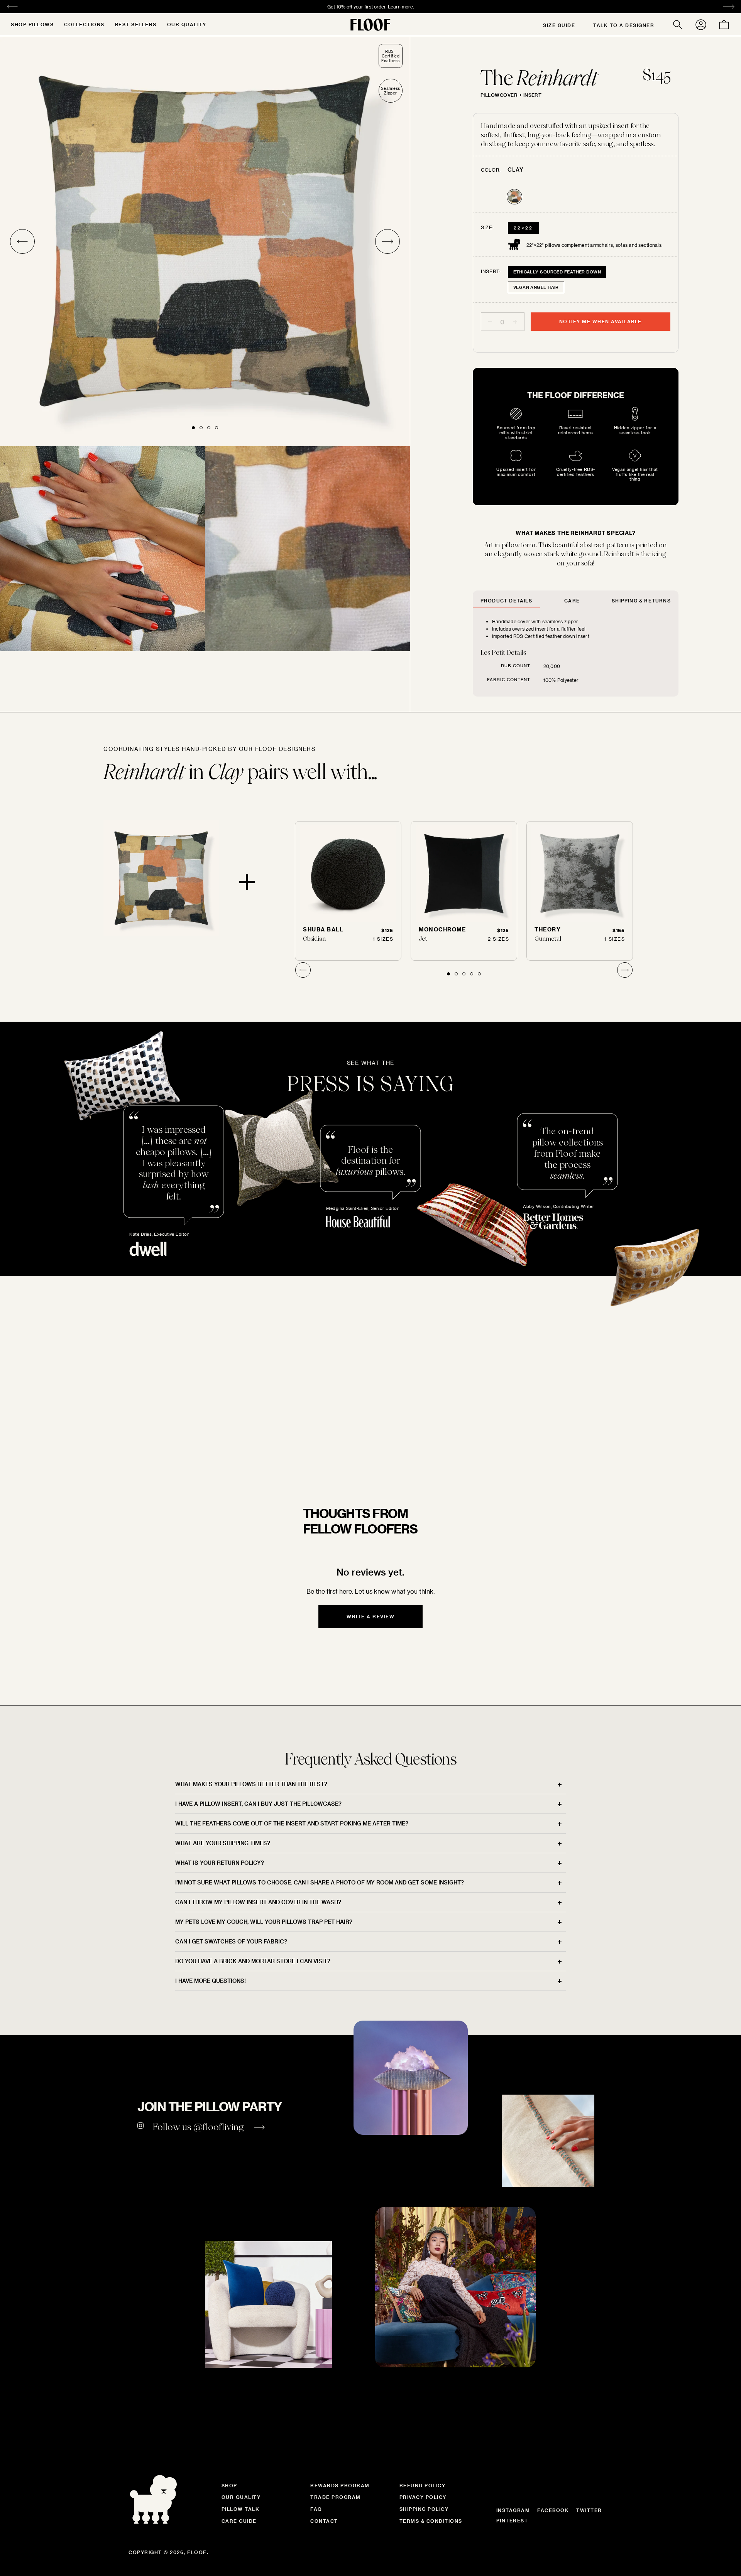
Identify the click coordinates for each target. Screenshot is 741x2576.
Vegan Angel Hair (536, 287)
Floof (197, 2552)
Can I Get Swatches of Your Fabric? (231, 1941)
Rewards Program (340, 2485)
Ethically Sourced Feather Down (557, 272)
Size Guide (559, 25)
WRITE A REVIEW (370, 1616)
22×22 (523, 228)
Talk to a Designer (624, 25)
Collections (84, 24)
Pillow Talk (241, 2509)
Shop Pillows (32, 24)
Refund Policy (423, 2485)
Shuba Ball (323, 929)
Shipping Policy (424, 2509)
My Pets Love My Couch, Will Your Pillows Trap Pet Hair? (264, 1922)
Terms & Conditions (431, 2521)
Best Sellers (136, 24)
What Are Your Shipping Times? (223, 1843)
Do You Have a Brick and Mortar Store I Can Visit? (253, 1961)
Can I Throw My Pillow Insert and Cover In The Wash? (258, 1902)
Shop (229, 2485)
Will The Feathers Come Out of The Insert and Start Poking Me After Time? (292, 1823)
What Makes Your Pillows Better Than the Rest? (251, 1784)
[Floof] (370, 25)
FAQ (316, 2509)
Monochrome (442, 929)
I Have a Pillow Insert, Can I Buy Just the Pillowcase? (258, 1804)
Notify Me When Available (601, 321)
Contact (324, 2521)
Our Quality (187, 24)
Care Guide (239, 2521)
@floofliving (219, 2127)
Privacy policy (423, 2497)
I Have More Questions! (211, 1981)
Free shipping (328, 7)
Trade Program (336, 2497)
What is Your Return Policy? (220, 1863)
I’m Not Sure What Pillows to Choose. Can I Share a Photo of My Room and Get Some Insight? (320, 1882)
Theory (548, 929)
